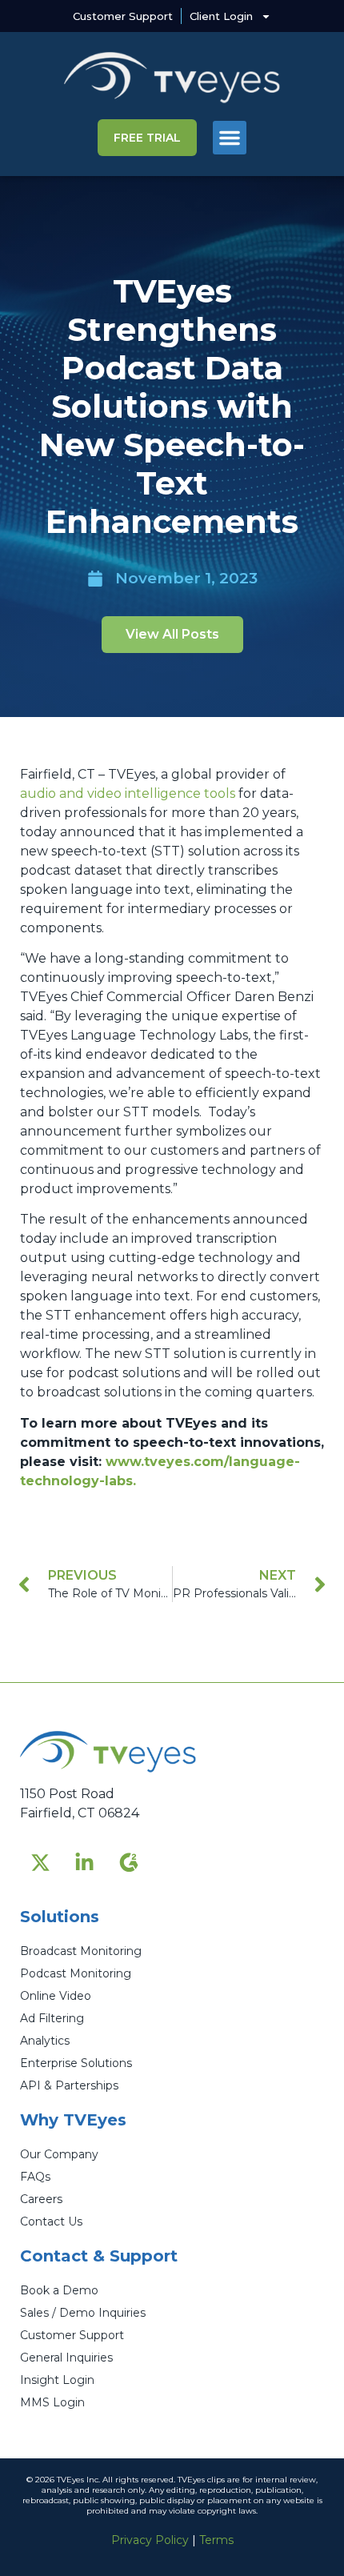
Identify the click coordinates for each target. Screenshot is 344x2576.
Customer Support (123, 16)
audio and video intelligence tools (128, 793)
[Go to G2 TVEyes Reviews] (128, 1862)
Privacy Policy (150, 2540)
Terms (216, 2540)
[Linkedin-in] (84, 1862)
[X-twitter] (40, 1862)
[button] (230, 138)
